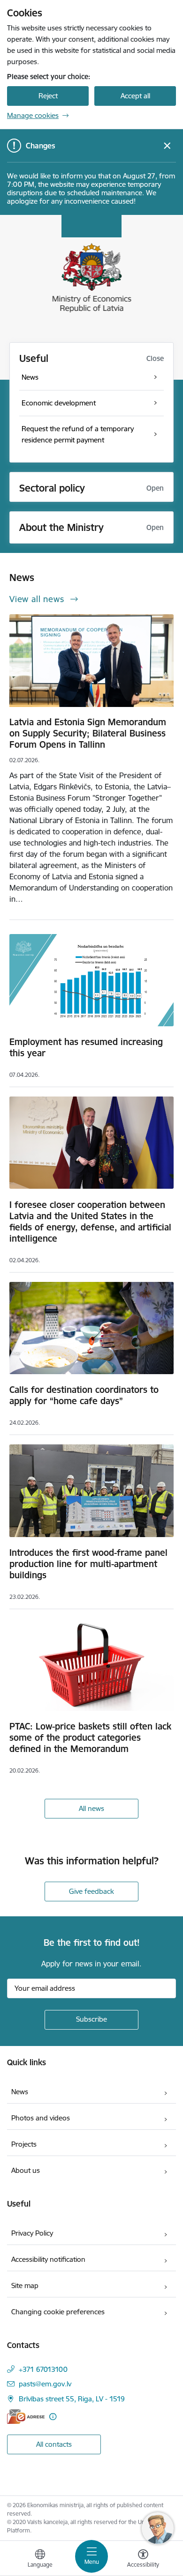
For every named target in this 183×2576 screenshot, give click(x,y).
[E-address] (26, 2417)
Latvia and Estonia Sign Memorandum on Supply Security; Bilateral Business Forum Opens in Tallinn (88, 733)
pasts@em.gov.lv (45, 2384)
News (20, 2092)
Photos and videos (41, 2118)
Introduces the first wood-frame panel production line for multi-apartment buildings (88, 1564)
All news (91, 1808)
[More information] (53, 2417)
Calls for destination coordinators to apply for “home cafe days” (84, 1395)
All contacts (54, 2444)
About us (26, 2170)
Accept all (135, 96)
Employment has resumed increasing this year (86, 1047)
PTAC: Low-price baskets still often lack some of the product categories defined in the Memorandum (90, 1737)
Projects (24, 2144)
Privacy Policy (32, 2233)
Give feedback (91, 1891)
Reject (48, 96)
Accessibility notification (48, 2259)
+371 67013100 (43, 2369)
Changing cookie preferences (58, 2312)
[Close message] (167, 146)
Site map (25, 2285)
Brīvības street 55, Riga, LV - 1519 (72, 2399)
